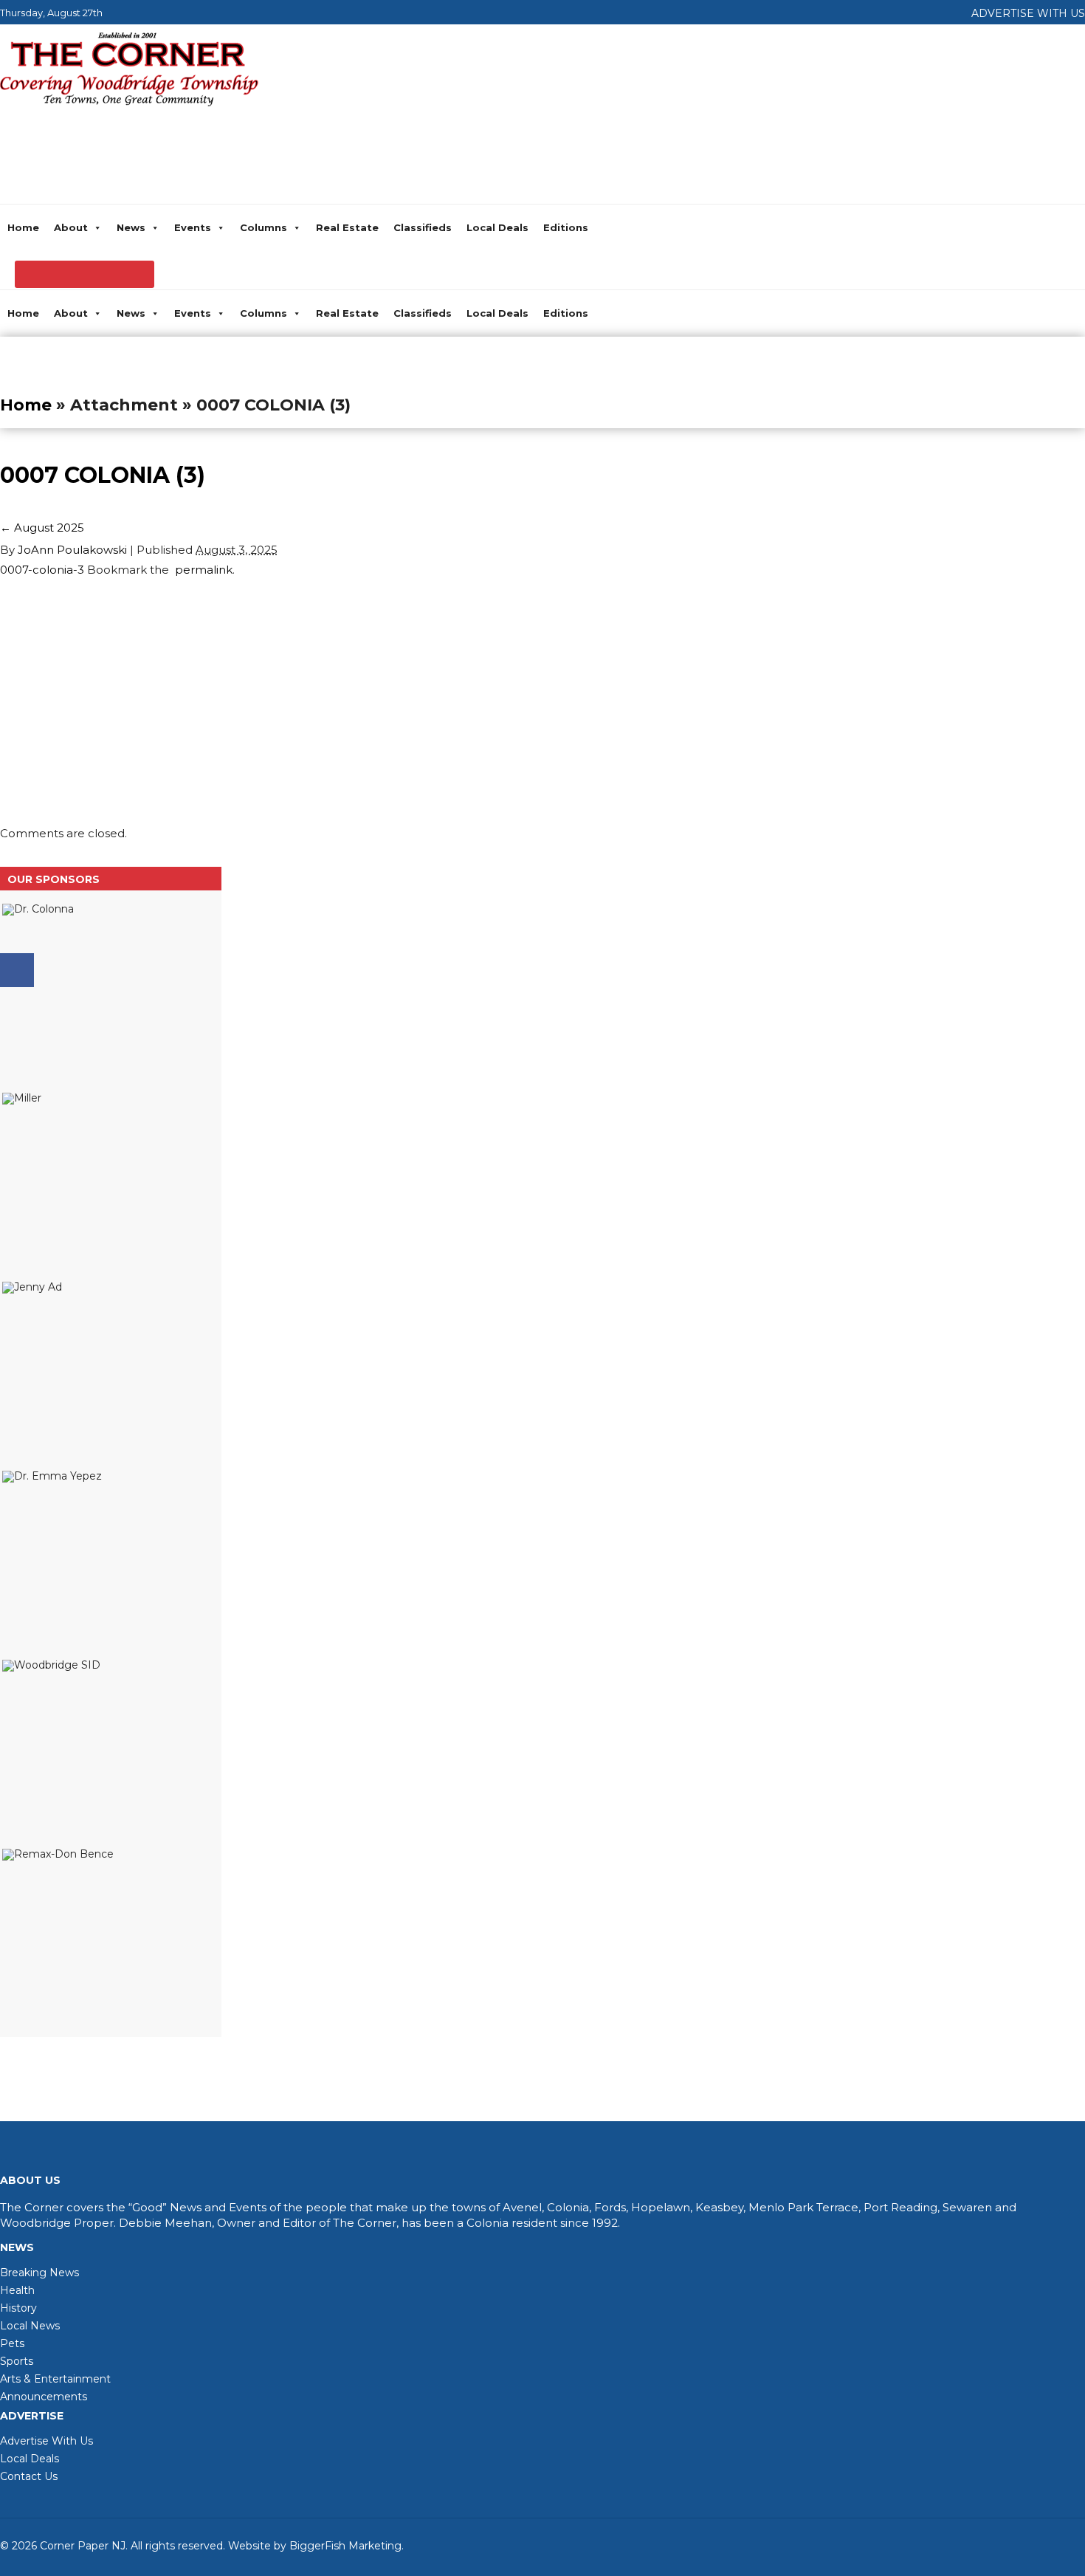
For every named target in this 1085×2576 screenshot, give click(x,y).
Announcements (44, 2397)
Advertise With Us (46, 2441)
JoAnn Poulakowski (72, 550)
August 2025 (42, 528)
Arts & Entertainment (55, 2379)
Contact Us (29, 2476)
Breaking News (39, 2273)
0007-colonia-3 (42, 570)
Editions (566, 227)
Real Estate (347, 227)
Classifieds (423, 227)
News (131, 227)
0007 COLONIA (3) (103, 475)
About (71, 227)
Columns (263, 227)
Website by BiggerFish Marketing (315, 2546)
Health (17, 2290)
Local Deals (497, 227)
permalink (201, 570)
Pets (12, 2343)
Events (193, 227)
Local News (30, 2326)
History (18, 2308)
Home (23, 227)
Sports (17, 2361)
